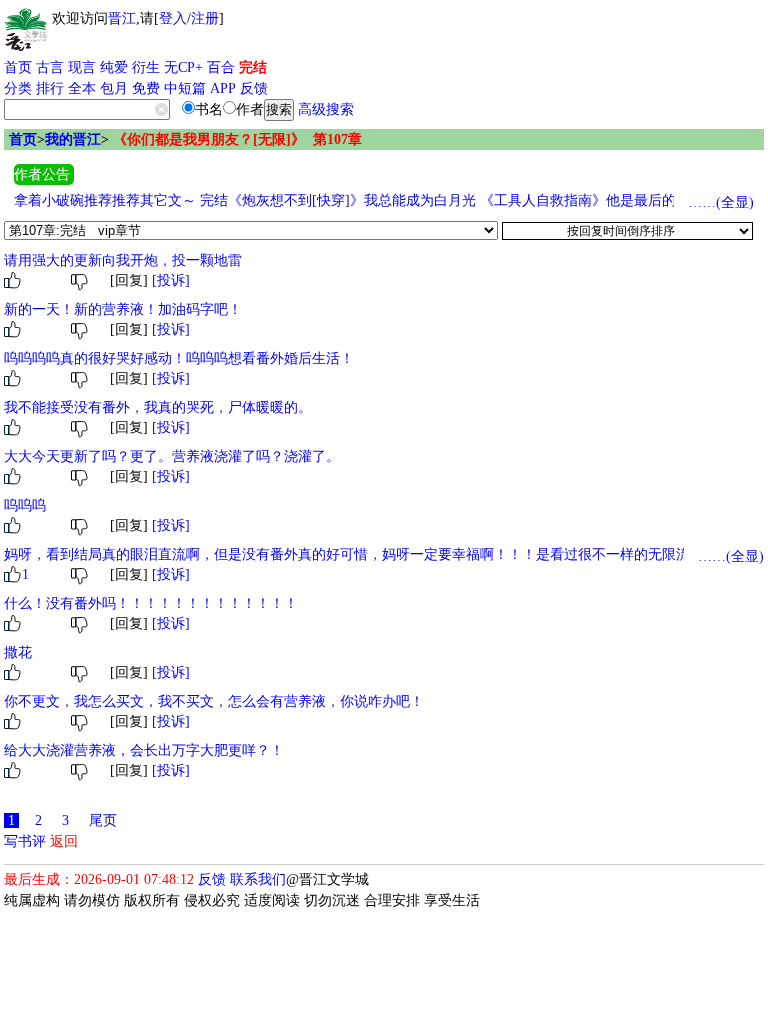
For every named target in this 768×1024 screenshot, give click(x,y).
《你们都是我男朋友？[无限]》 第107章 (237, 139)
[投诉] (171, 280)
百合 (221, 67)
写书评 (25, 841)
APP (223, 88)
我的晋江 (73, 139)
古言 (50, 67)
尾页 (103, 820)
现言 (82, 67)
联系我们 (258, 879)
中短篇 (185, 88)
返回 (64, 841)
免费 (146, 88)
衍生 (146, 67)
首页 (18, 67)
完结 (253, 67)
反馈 (254, 88)
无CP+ (183, 67)
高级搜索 (326, 109)
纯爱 (114, 67)
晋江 (122, 18)
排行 (50, 88)
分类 (18, 88)
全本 (82, 88)
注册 (205, 18)
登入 (173, 18)
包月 (114, 88)
